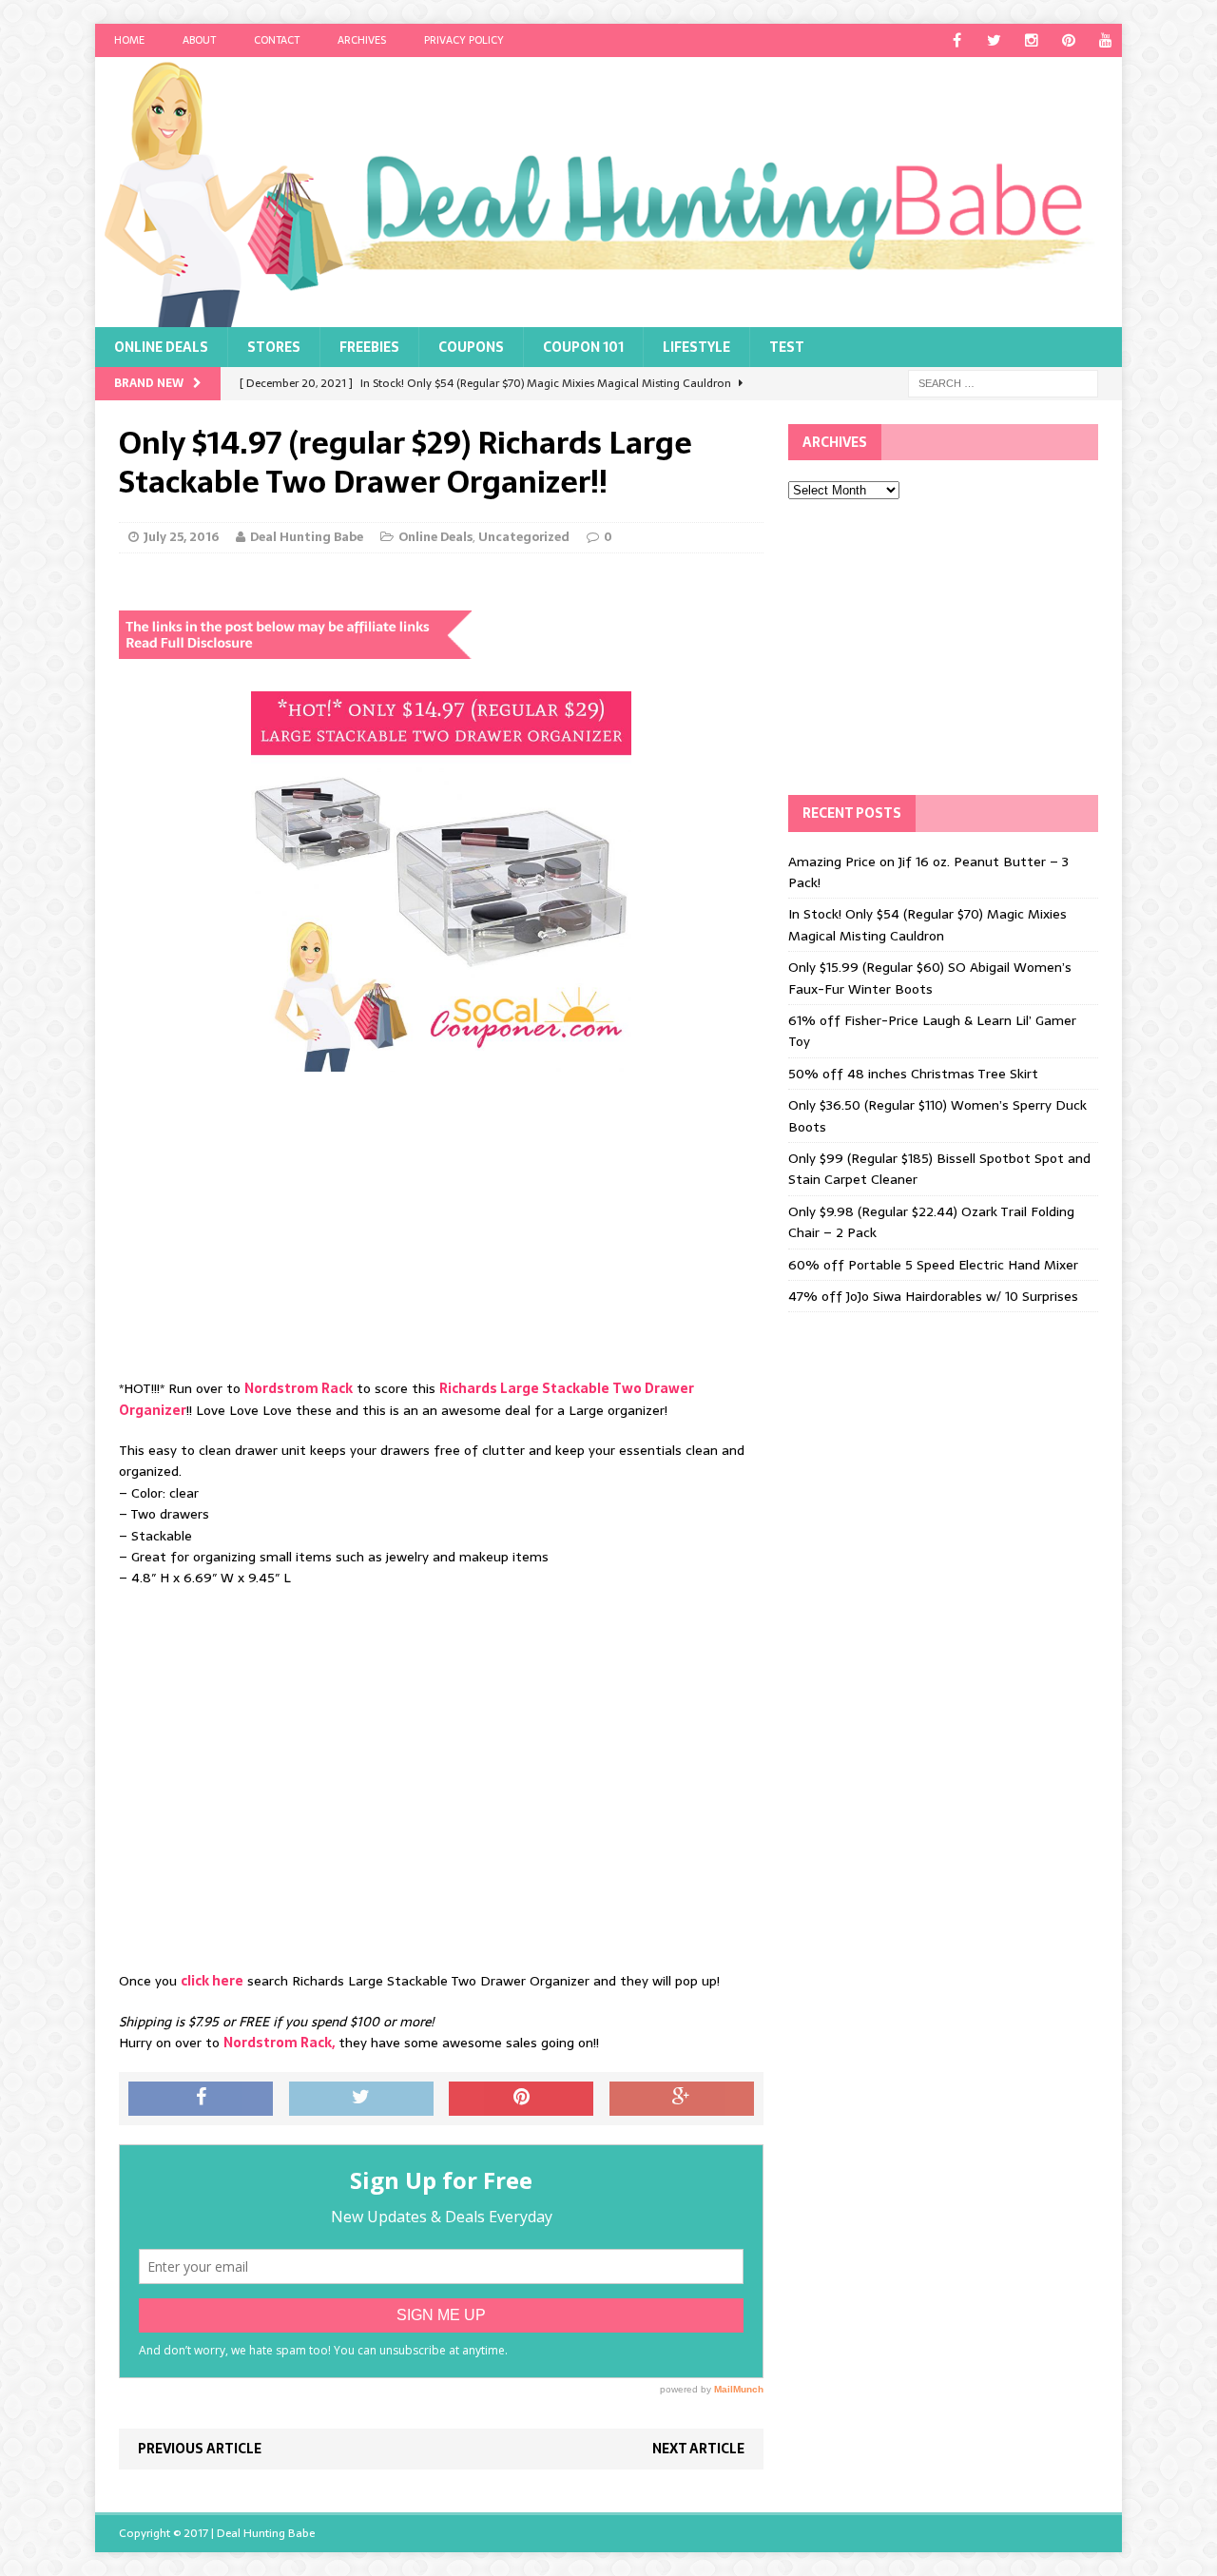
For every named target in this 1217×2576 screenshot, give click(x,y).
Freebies (369, 347)
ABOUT (199, 40)
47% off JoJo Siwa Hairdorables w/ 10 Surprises (933, 1296)
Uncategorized (524, 537)
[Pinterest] (1068, 40)
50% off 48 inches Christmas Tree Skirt (913, 1074)
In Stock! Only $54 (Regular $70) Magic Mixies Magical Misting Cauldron (927, 924)
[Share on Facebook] (201, 2099)
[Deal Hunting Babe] (608, 192)
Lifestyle (696, 347)
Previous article (200, 2449)
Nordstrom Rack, (279, 2043)
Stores (274, 347)
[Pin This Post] (521, 2099)
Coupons (471, 347)
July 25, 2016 (181, 537)
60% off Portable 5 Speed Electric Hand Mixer (933, 1265)
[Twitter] (994, 40)
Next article (698, 2449)
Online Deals (161, 347)
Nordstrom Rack (299, 1388)
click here (212, 1981)
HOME (129, 40)
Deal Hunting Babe (307, 537)
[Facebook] (957, 40)
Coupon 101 (583, 347)
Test (787, 347)
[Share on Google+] (682, 2099)
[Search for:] (1003, 382)
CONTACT (277, 40)
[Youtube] (1105, 40)
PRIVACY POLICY (464, 40)
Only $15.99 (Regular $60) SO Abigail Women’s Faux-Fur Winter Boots (930, 978)
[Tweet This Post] (361, 2099)
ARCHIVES (362, 40)
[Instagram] (1031, 40)
